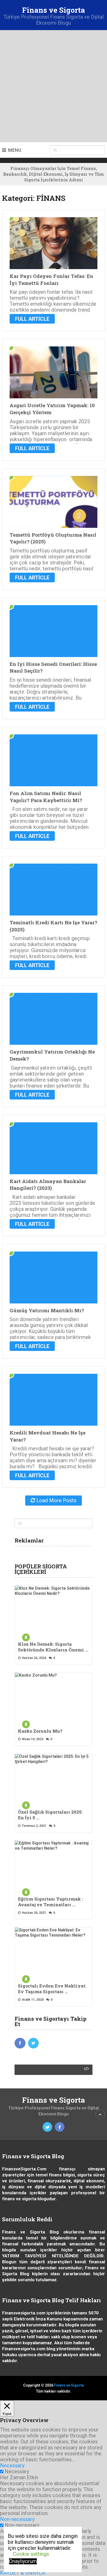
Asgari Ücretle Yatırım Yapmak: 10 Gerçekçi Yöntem (52, 409)
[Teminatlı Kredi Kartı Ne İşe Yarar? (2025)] (53, 890)
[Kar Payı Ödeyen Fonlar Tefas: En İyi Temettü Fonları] (53, 243)
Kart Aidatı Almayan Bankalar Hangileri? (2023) (48, 1185)
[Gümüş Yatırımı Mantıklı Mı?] (53, 1277)
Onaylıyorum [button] (23, 2561)
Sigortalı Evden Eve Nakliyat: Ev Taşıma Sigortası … (52, 1989)
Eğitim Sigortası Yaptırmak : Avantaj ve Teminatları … (50, 1902)
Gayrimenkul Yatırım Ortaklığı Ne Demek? (52, 1055)
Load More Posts (56, 1500)
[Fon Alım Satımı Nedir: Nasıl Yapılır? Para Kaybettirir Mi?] (53, 760)
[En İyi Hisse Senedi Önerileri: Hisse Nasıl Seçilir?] (53, 631)
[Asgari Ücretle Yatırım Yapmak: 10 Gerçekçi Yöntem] (53, 372)
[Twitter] (34, 2043)
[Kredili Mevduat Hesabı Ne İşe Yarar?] (53, 1400)
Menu (15, 150)
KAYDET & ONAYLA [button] (22, 2573)
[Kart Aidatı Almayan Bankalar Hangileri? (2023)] (53, 1148)
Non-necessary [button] (17, 2519)
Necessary (17, 2471)
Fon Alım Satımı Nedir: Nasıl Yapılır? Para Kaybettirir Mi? (46, 797)
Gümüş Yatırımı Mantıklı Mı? (47, 1310)
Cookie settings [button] (31, 2554)
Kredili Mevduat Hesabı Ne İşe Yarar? (48, 1436)
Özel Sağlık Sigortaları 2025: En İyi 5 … (50, 1815)
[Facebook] (20, 2043)
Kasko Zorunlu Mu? (40, 1731)
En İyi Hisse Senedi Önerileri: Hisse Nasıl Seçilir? (53, 667)
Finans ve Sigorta (53, 10)
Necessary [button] (12, 2465)
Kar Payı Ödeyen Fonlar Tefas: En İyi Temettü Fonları (51, 279)
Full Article (32, 319)
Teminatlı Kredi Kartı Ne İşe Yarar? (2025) (53, 926)
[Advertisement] (53, 86)
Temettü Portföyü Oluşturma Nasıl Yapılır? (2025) (53, 538)
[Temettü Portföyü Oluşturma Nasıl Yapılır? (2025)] (53, 502)
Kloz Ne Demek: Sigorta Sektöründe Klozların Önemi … (53, 1647)
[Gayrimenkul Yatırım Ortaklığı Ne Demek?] (53, 1019)
